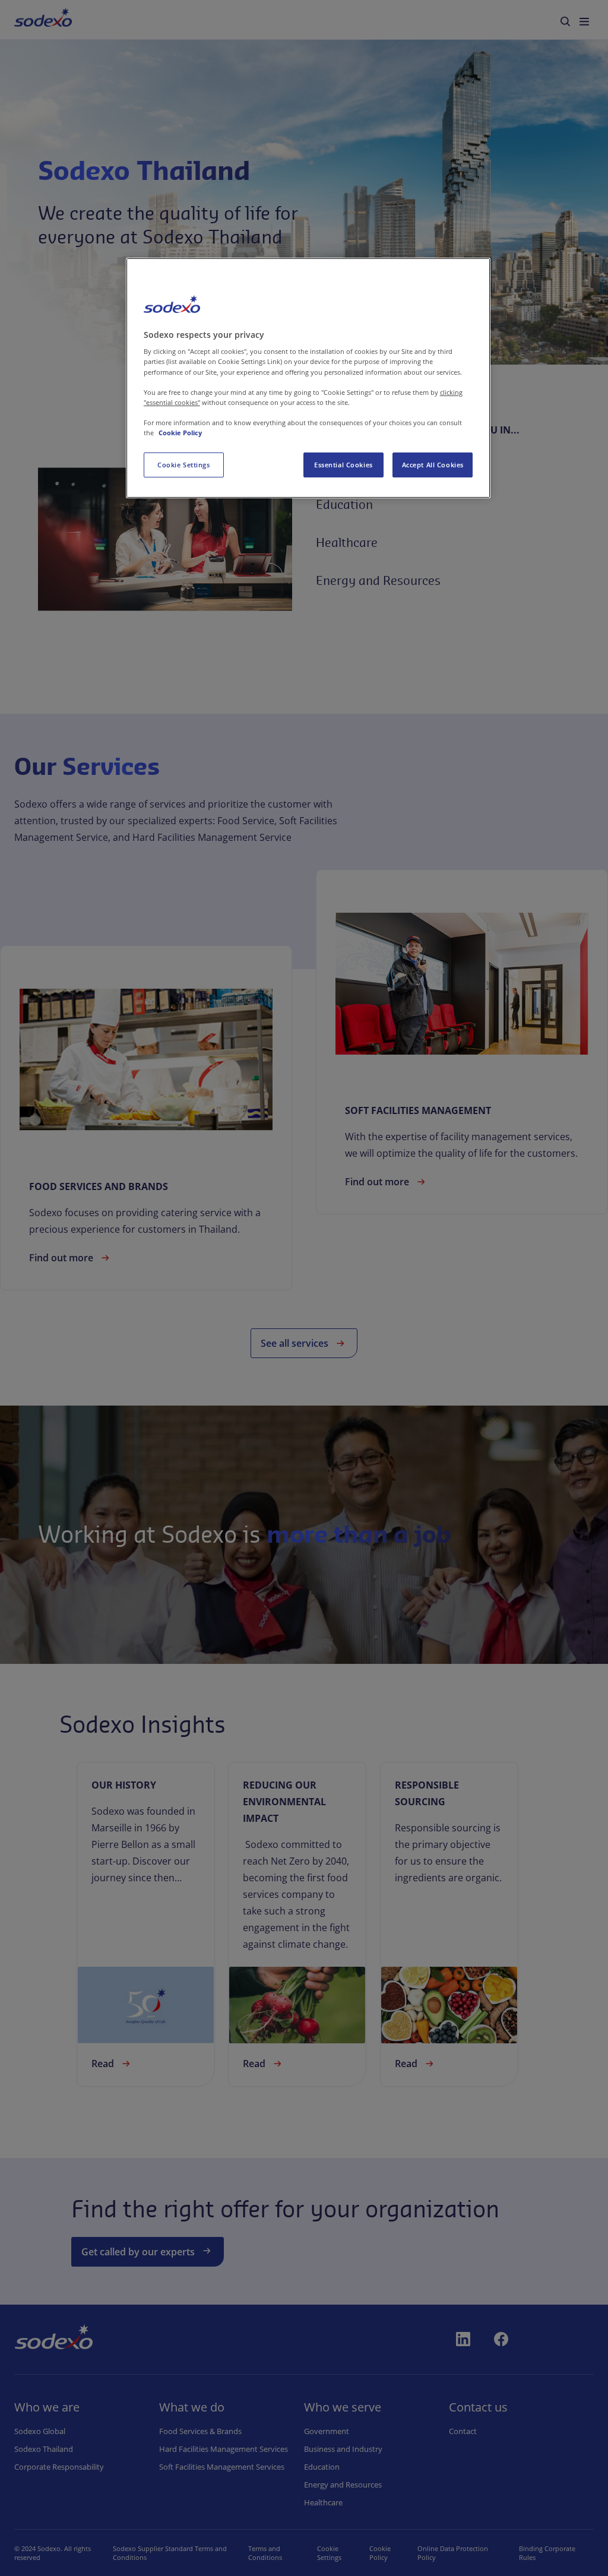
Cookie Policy (180, 433)
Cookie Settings (184, 465)
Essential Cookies (343, 465)
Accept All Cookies (433, 465)
